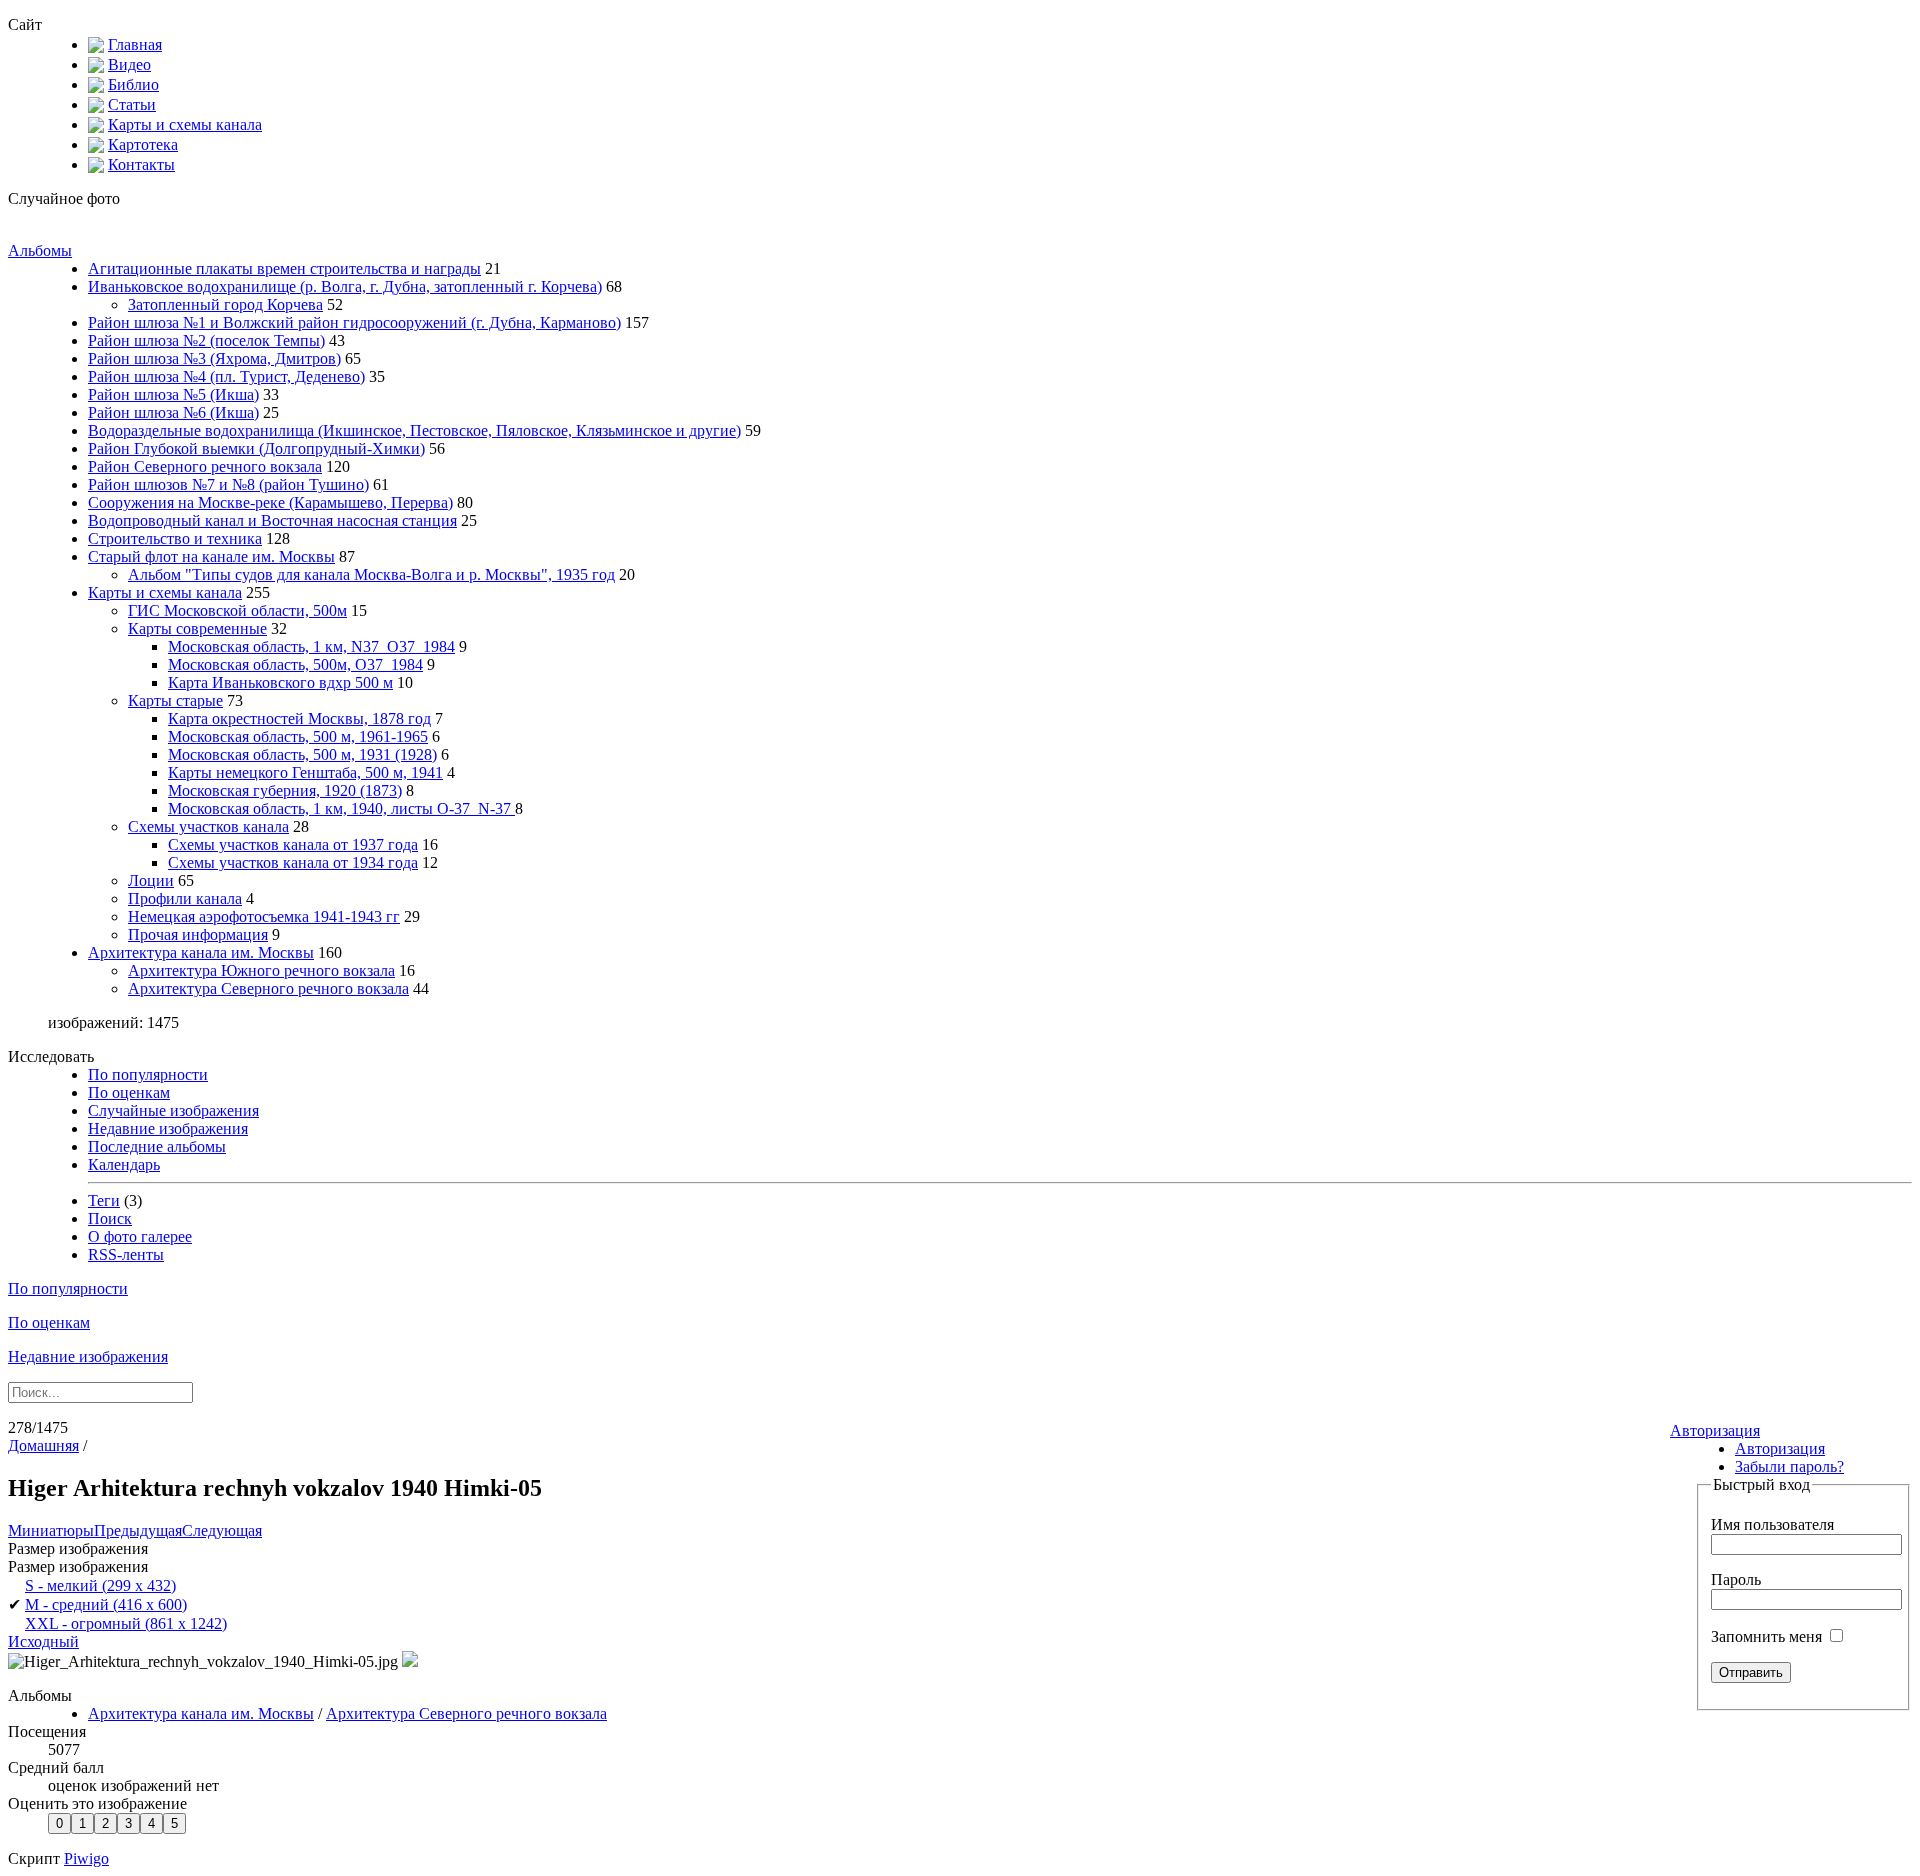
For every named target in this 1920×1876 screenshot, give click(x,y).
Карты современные (197, 628)
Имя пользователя (1772, 1524)
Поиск (110, 1218)
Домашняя (43, 1445)
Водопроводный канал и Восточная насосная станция (272, 520)
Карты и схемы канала (185, 124)
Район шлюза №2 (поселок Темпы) (206, 340)
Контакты (141, 164)
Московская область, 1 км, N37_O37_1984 (311, 646)
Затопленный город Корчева (225, 304)
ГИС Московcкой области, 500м (237, 610)
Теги (104, 1200)
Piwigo (86, 1858)
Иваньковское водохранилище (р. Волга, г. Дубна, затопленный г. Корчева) (345, 286)
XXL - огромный (126, 1623)
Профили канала (185, 898)
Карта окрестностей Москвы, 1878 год (299, 718)
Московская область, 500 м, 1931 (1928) (302, 754)
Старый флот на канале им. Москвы (211, 556)
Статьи (132, 104)
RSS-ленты (126, 1254)
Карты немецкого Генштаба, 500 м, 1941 (305, 772)
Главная (135, 44)
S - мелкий (100, 1585)
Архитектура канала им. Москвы (201, 952)
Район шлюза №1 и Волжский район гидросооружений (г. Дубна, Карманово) (354, 322)
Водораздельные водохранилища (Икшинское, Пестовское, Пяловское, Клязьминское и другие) (414, 430)
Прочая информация (198, 934)
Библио (133, 84)
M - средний (106, 1604)
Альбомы (40, 250)
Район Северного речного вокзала (205, 466)
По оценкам (129, 1092)
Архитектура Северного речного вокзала (268, 988)
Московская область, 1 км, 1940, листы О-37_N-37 (341, 808)
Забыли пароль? (1789, 1466)
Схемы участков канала (208, 826)
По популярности (148, 1074)
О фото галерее (140, 1236)
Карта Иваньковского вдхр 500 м (280, 682)
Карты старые (175, 700)
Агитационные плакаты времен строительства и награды (284, 268)
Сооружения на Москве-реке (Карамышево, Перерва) (270, 502)
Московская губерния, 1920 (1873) (285, 790)
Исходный (43, 1641)
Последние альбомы (157, 1146)
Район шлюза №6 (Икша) (173, 412)
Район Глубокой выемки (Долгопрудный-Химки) (256, 448)
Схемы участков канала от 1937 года (293, 844)
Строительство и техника (175, 538)
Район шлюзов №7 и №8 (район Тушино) (228, 484)
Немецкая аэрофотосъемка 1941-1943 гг (264, 916)
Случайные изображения (173, 1110)
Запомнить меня (1768, 1636)
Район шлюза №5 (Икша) (173, 394)
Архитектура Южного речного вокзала (261, 970)
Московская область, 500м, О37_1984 (295, 664)
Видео (129, 64)
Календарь (124, 1164)
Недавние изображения (168, 1128)
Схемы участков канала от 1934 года (293, 862)
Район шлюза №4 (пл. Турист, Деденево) (226, 376)
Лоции (151, 880)
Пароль (1736, 1579)
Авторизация (1715, 1430)
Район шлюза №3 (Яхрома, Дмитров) (214, 358)
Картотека (143, 144)
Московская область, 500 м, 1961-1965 (298, 736)
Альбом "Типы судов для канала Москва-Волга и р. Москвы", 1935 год (371, 574)
